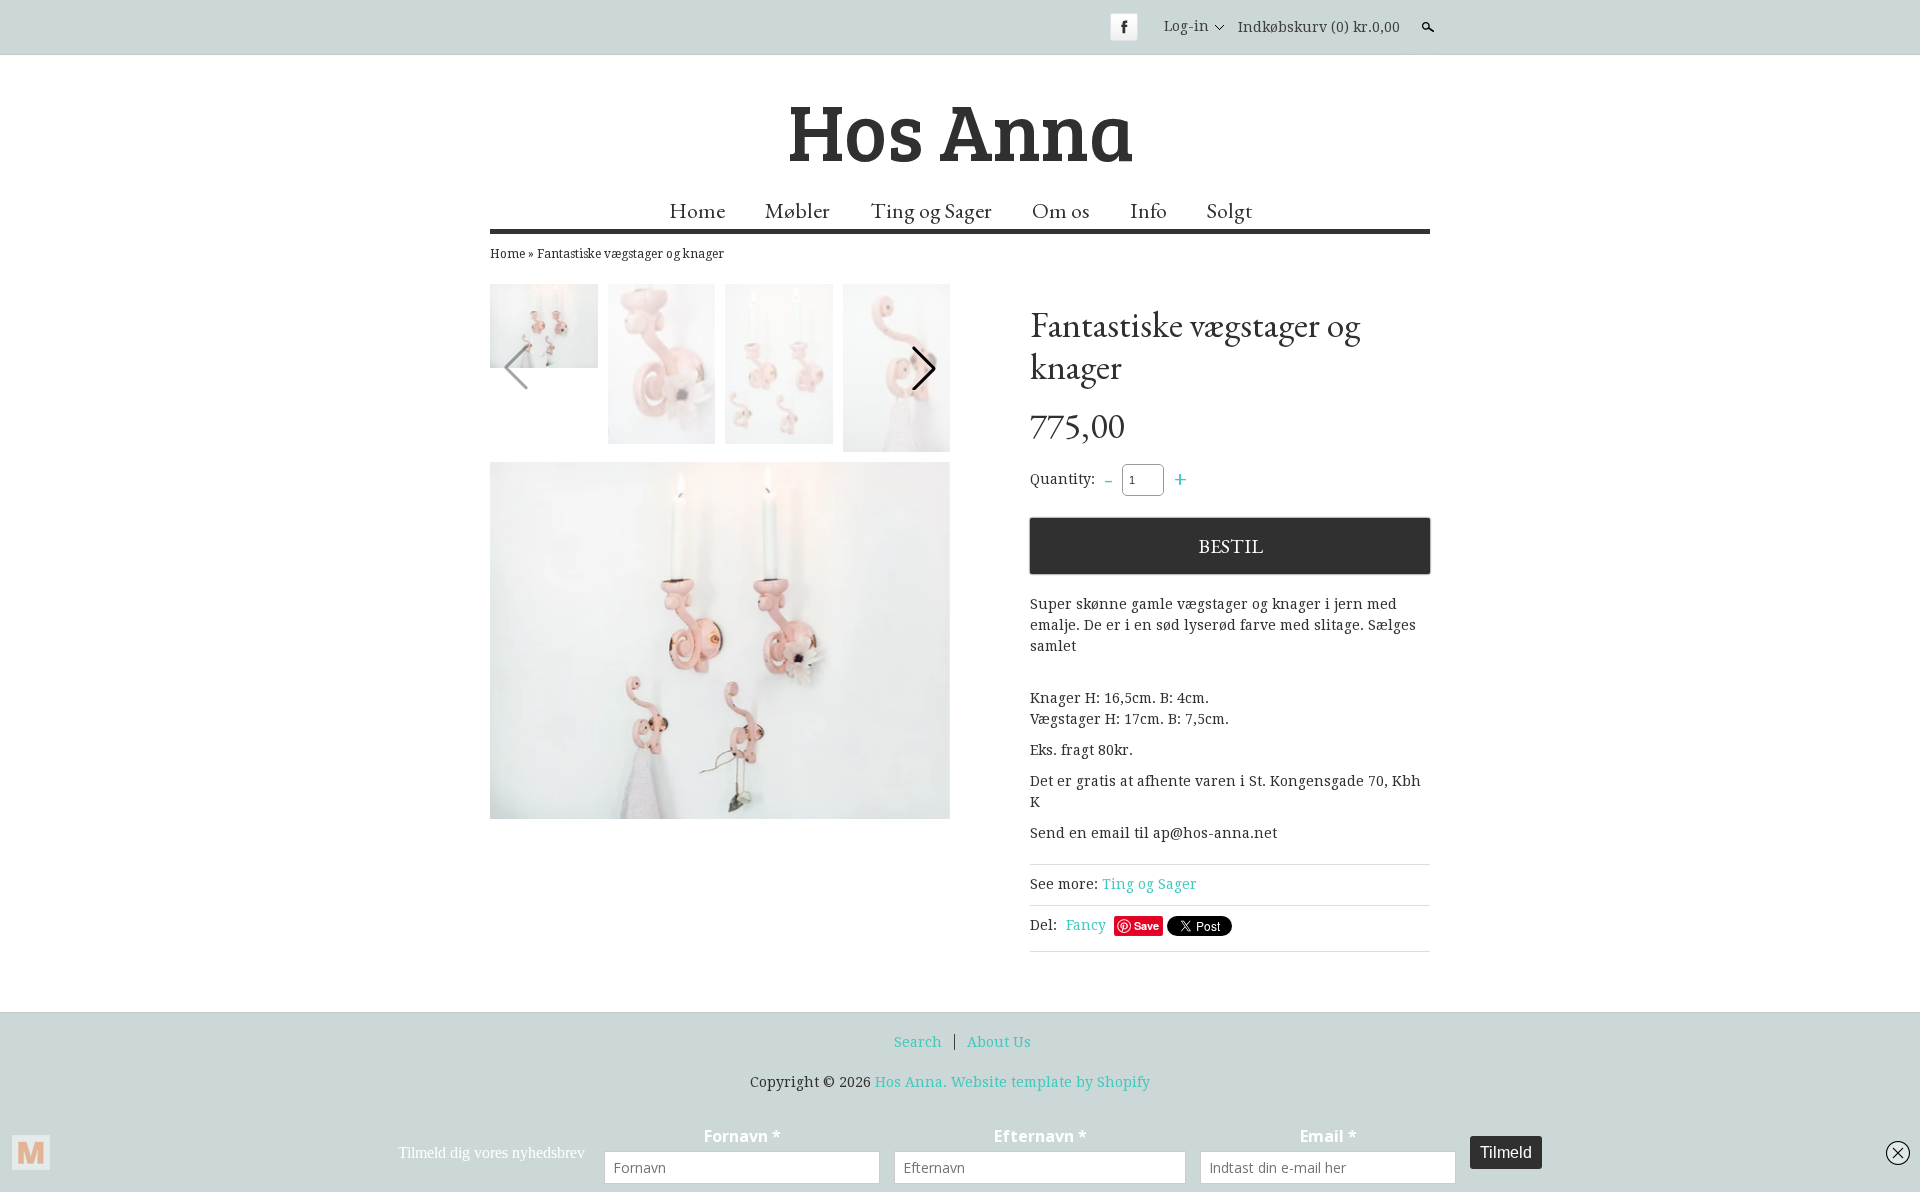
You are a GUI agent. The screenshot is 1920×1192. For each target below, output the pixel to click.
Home (697, 210)
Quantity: (1062, 479)
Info (1148, 210)
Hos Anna (960, 129)
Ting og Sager (931, 210)
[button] (924, 368)
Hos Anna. (913, 1082)
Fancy (1086, 925)
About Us (999, 1042)
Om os (1061, 210)
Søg (1426, 27)
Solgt (1229, 210)
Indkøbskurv (1319, 27)
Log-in (1186, 26)
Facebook (1124, 27)
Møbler (797, 210)
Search (918, 1042)
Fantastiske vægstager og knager (630, 254)
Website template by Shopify (1050, 1082)
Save (1146, 925)
